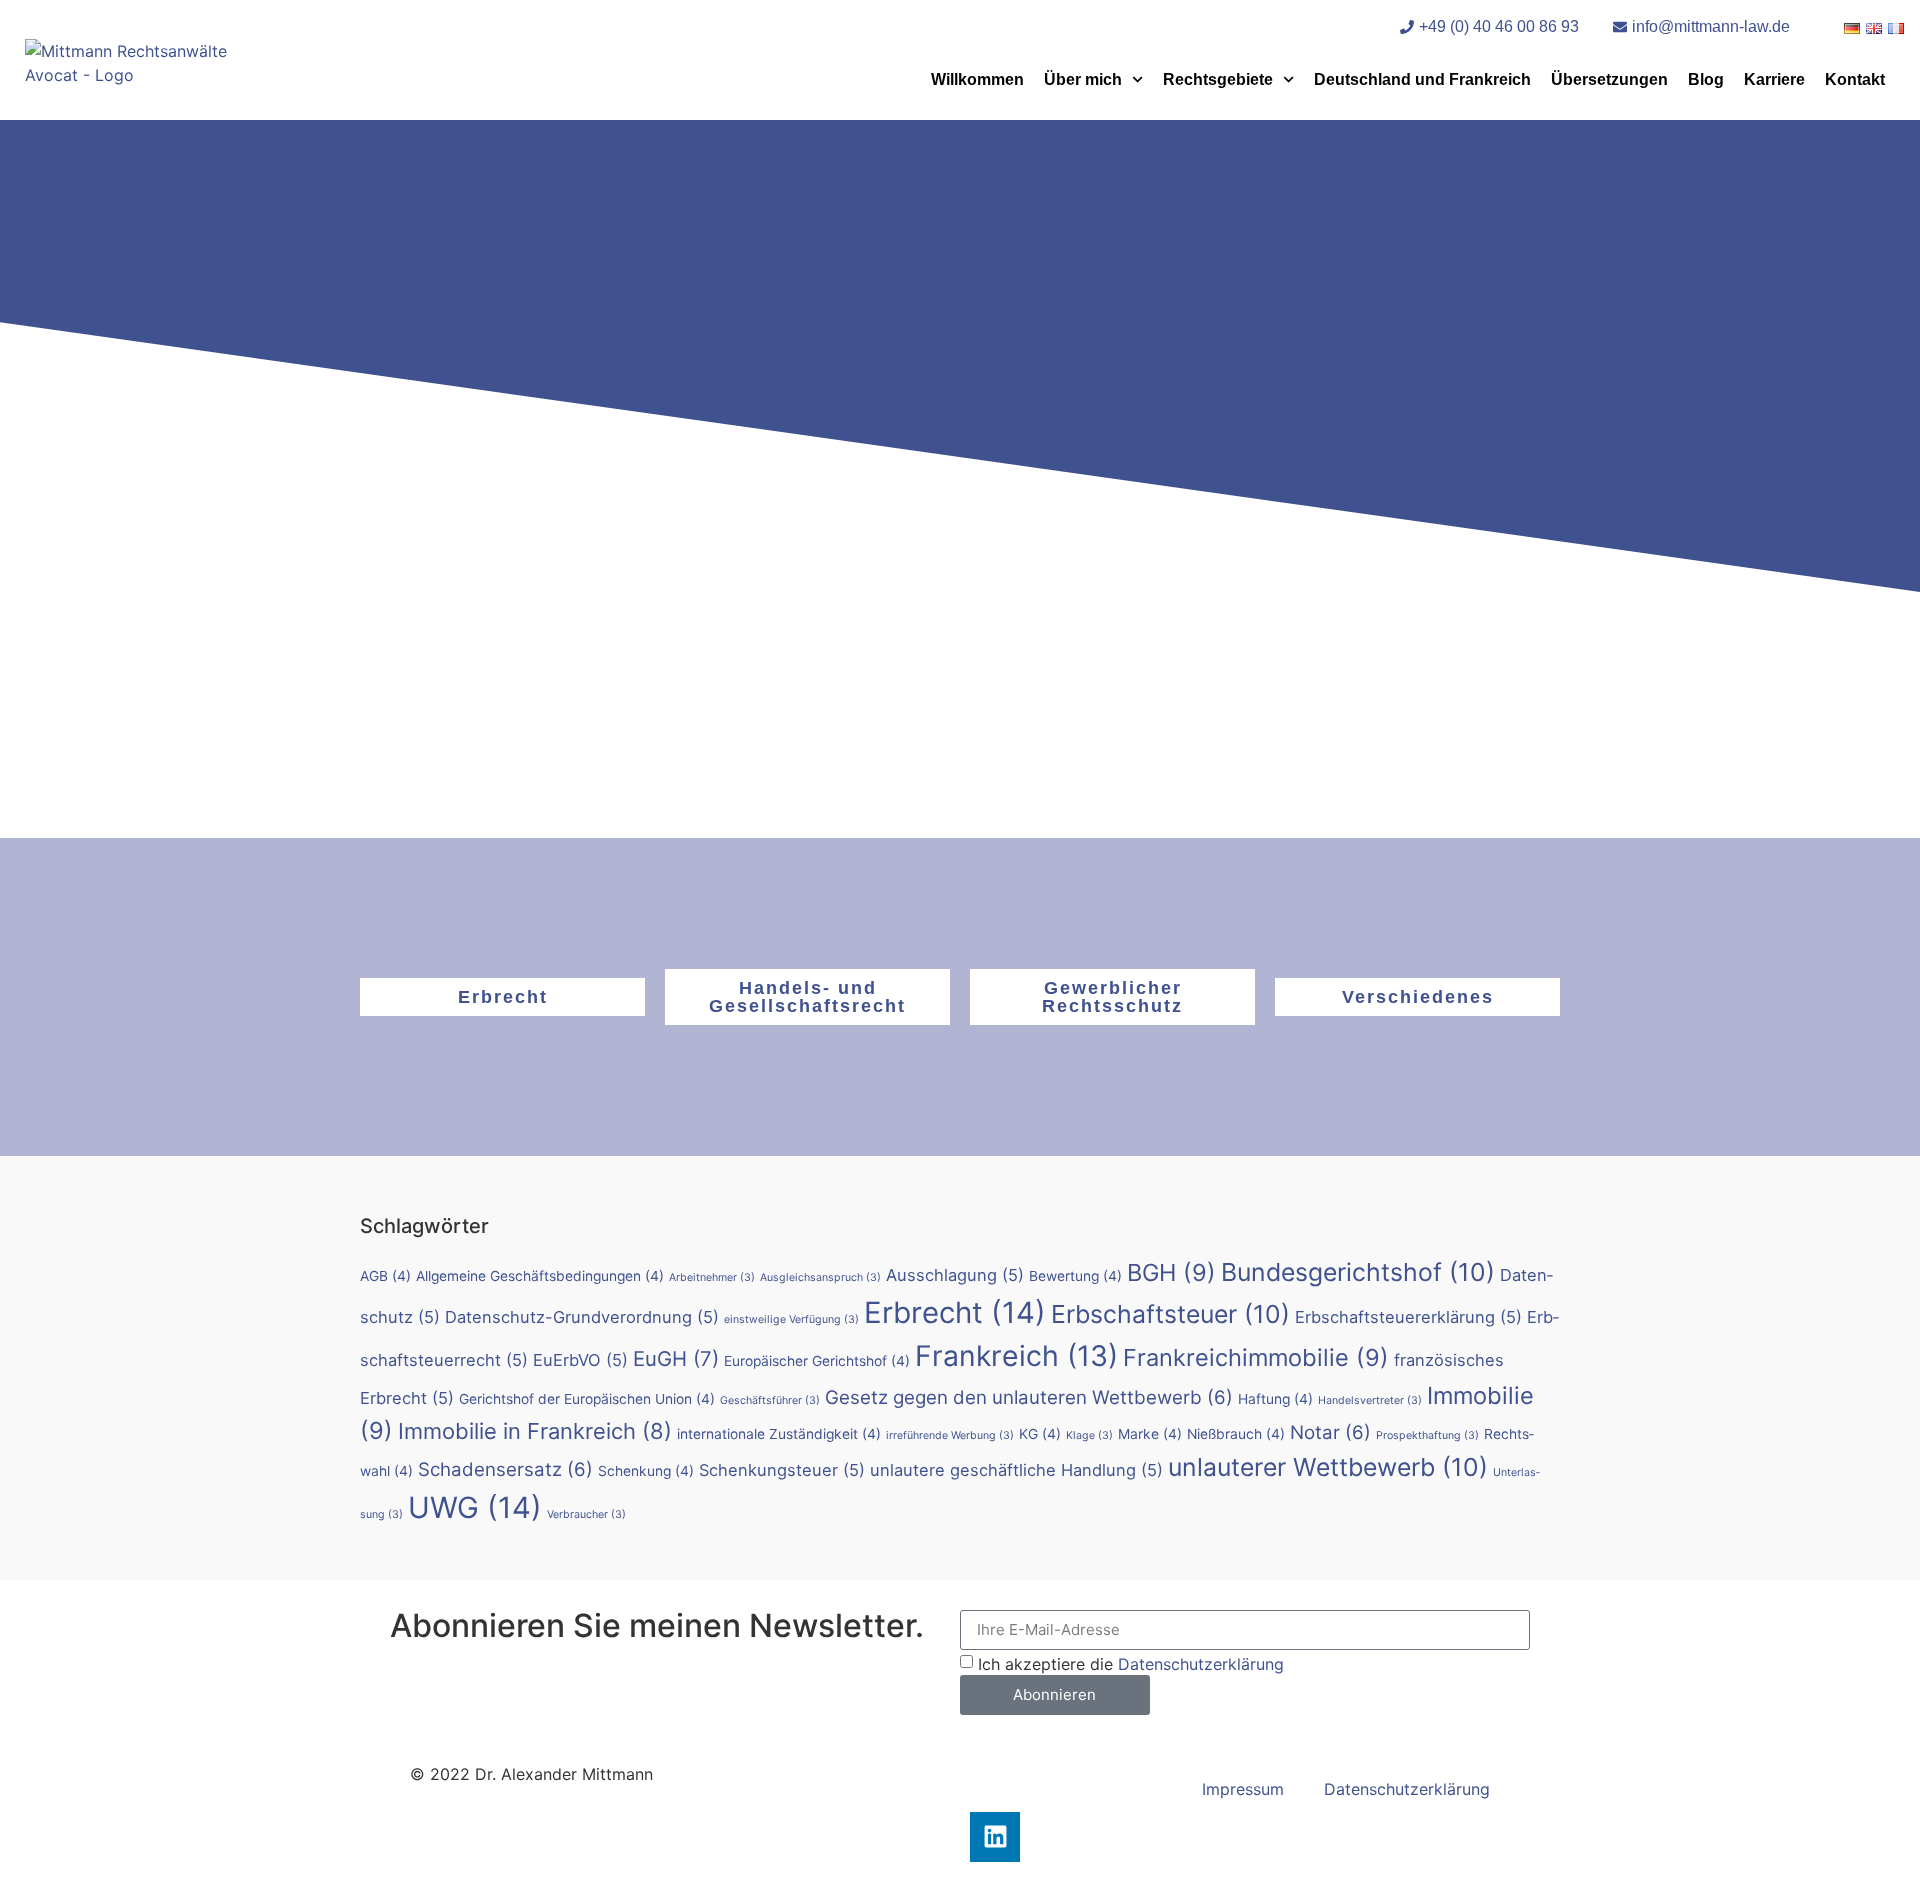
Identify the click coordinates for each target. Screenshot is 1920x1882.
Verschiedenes (1418, 997)
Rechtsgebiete (1218, 79)
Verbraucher (586, 1514)
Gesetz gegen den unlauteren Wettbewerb (1029, 1397)
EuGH (676, 1358)
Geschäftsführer (770, 1400)
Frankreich (1016, 1356)
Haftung (1275, 1399)
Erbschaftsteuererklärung (1408, 1317)
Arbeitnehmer (712, 1277)
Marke (1150, 1434)
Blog (1706, 79)
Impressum (1243, 1789)
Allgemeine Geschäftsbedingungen (540, 1276)
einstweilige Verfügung (791, 1319)
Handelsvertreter (1370, 1400)
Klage (1089, 1435)
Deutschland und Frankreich (1422, 79)
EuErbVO (580, 1360)
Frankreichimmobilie (1256, 1357)
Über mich (1083, 79)
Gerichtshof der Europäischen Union (587, 1399)
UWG (475, 1507)
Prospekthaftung (1427, 1435)
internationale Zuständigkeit (779, 1434)
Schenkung (646, 1471)
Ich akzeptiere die (1131, 1663)
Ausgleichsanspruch (820, 1277)
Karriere (1774, 79)
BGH (1171, 1272)
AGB (385, 1276)
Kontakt (1855, 79)
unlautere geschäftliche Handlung (1016, 1470)
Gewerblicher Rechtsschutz (1112, 997)
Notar (1330, 1432)
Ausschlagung (955, 1275)
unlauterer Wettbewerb (1328, 1467)
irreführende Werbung (950, 1435)
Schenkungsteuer (782, 1470)
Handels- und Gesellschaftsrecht (807, 997)
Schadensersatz (505, 1469)
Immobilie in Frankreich (535, 1431)
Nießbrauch (1236, 1434)
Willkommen (977, 79)
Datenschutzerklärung (1201, 1663)
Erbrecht (503, 997)
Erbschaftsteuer (1170, 1314)
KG (1040, 1434)
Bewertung (1075, 1276)
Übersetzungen (1609, 79)
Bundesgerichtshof (1358, 1272)
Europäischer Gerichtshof (817, 1361)
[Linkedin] (995, 1837)
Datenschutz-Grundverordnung (582, 1317)
